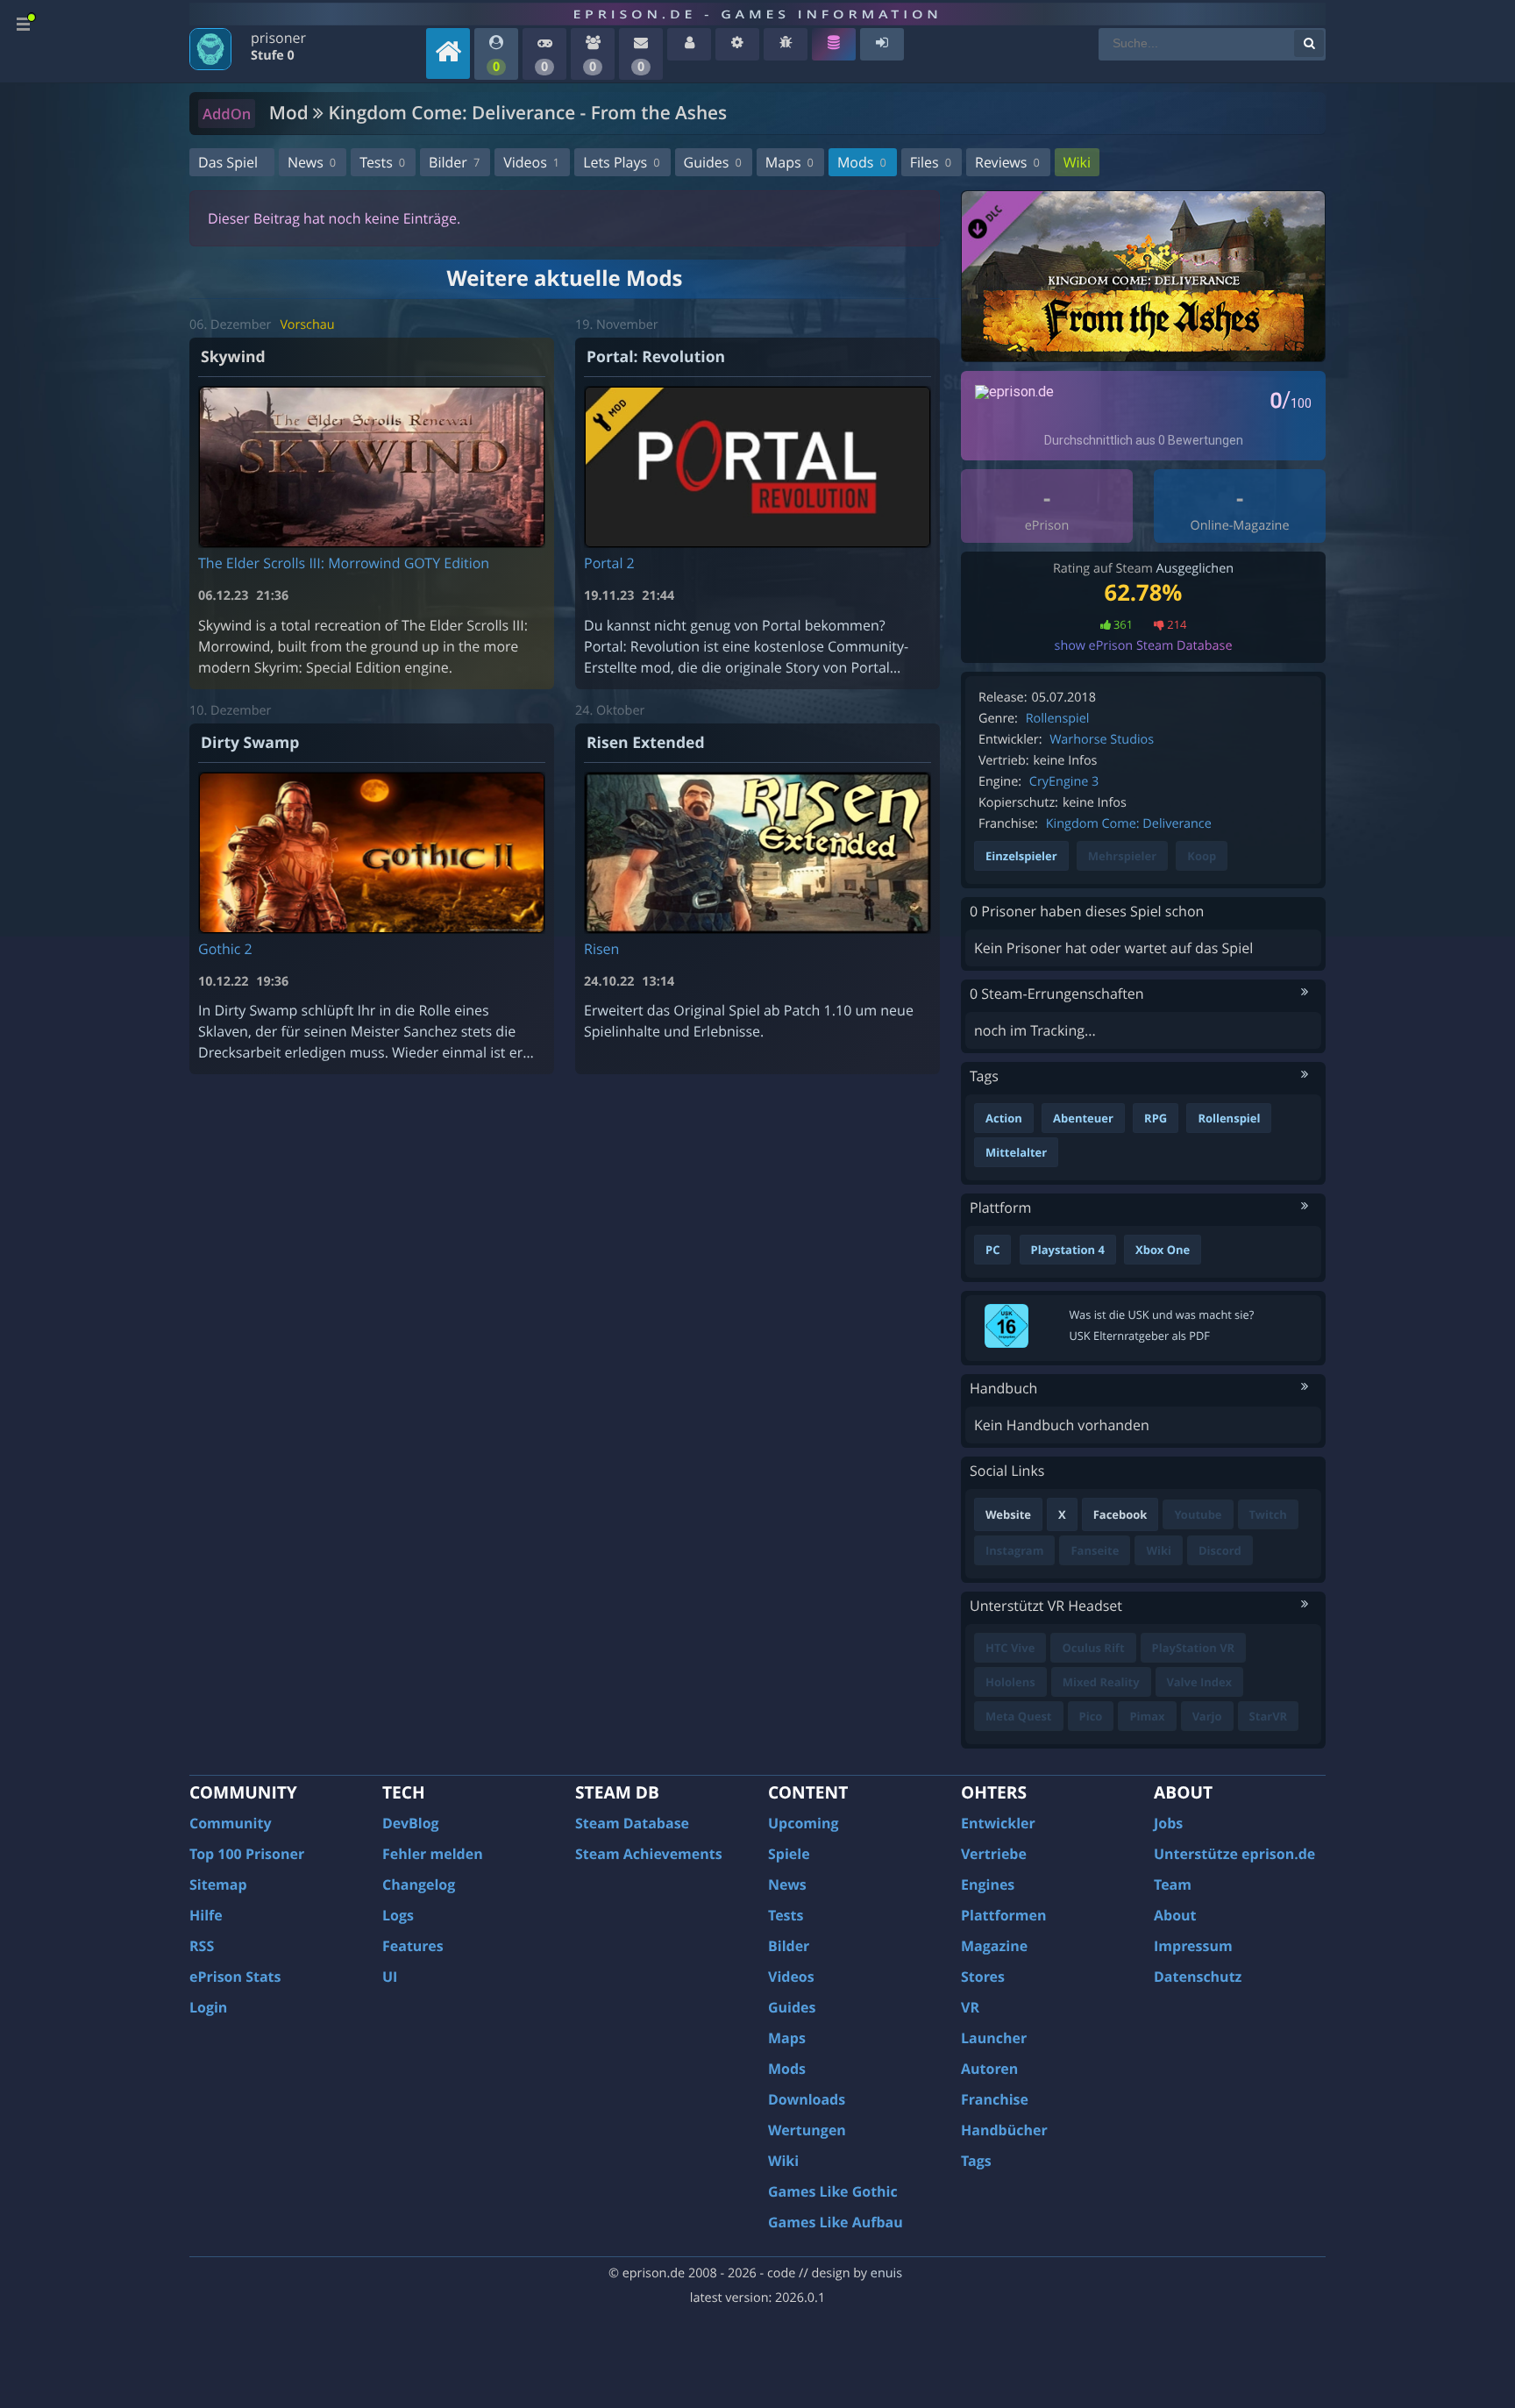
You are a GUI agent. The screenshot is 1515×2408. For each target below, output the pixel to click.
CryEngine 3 (1064, 782)
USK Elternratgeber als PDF (1140, 1336)
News (312, 162)
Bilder (454, 162)
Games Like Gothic (833, 2191)
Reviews (1007, 162)
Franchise (995, 2099)
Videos (531, 162)
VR (970, 2007)
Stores (983, 1977)
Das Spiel (228, 162)
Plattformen (1004, 1915)
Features (413, 1946)
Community (230, 1823)
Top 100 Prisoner (247, 1854)
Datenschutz (1198, 1977)
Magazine (994, 1946)
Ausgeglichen (1195, 569)
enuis (886, 2273)
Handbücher (1004, 2130)
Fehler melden (433, 1854)
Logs (398, 1915)
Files (931, 162)
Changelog (419, 1884)
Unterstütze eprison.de (1234, 1854)
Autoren (989, 2069)
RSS (202, 1946)
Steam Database (632, 1823)
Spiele (789, 1854)
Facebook (1120, 1514)
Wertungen (807, 2130)
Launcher (994, 2038)
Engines (988, 1884)
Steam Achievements (649, 1854)
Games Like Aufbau (836, 2222)
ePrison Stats (235, 1977)
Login (208, 2007)
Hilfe (206, 1915)
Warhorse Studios (1102, 740)
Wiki (1077, 162)
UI (390, 1977)
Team (1173, 1884)
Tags (976, 2161)
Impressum (1193, 1946)
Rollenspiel (1058, 719)
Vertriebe (994, 1854)
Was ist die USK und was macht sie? (1162, 1314)
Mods (862, 162)
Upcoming (804, 1823)
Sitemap (218, 1884)
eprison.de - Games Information (757, 14)
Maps (790, 162)
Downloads (807, 2099)
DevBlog (411, 1823)
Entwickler (998, 1823)
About (1175, 1915)
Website (1008, 1514)
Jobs (1168, 1823)
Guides (713, 162)
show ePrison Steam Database (1144, 646)
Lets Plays (621, 162)
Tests (382, 162)
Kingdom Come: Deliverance (1129, 824)
